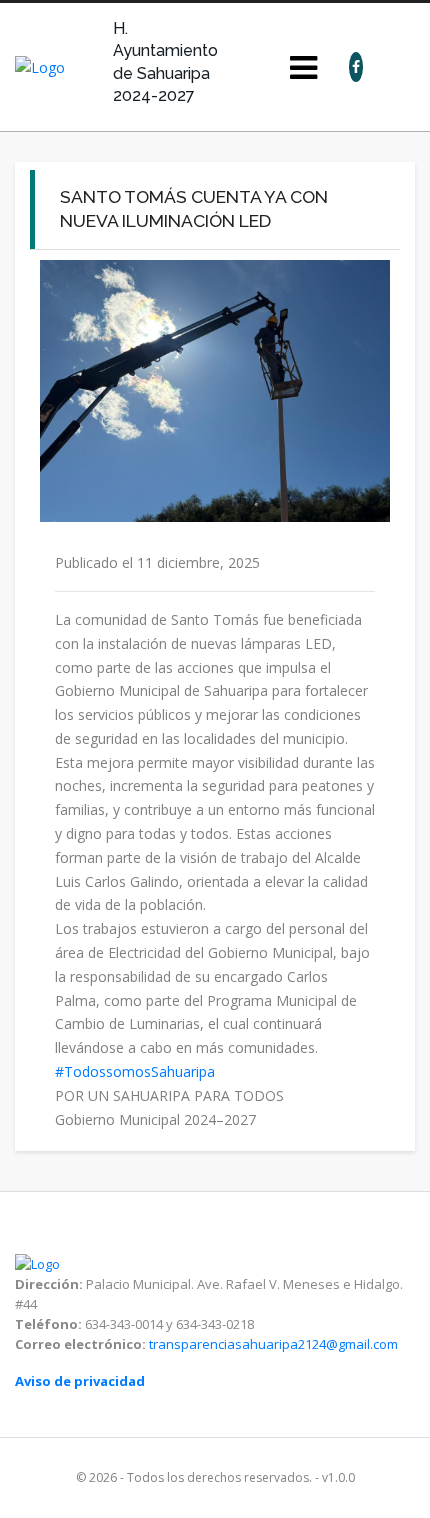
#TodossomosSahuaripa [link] (135, 1071)
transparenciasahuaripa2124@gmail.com (273, 1344)
